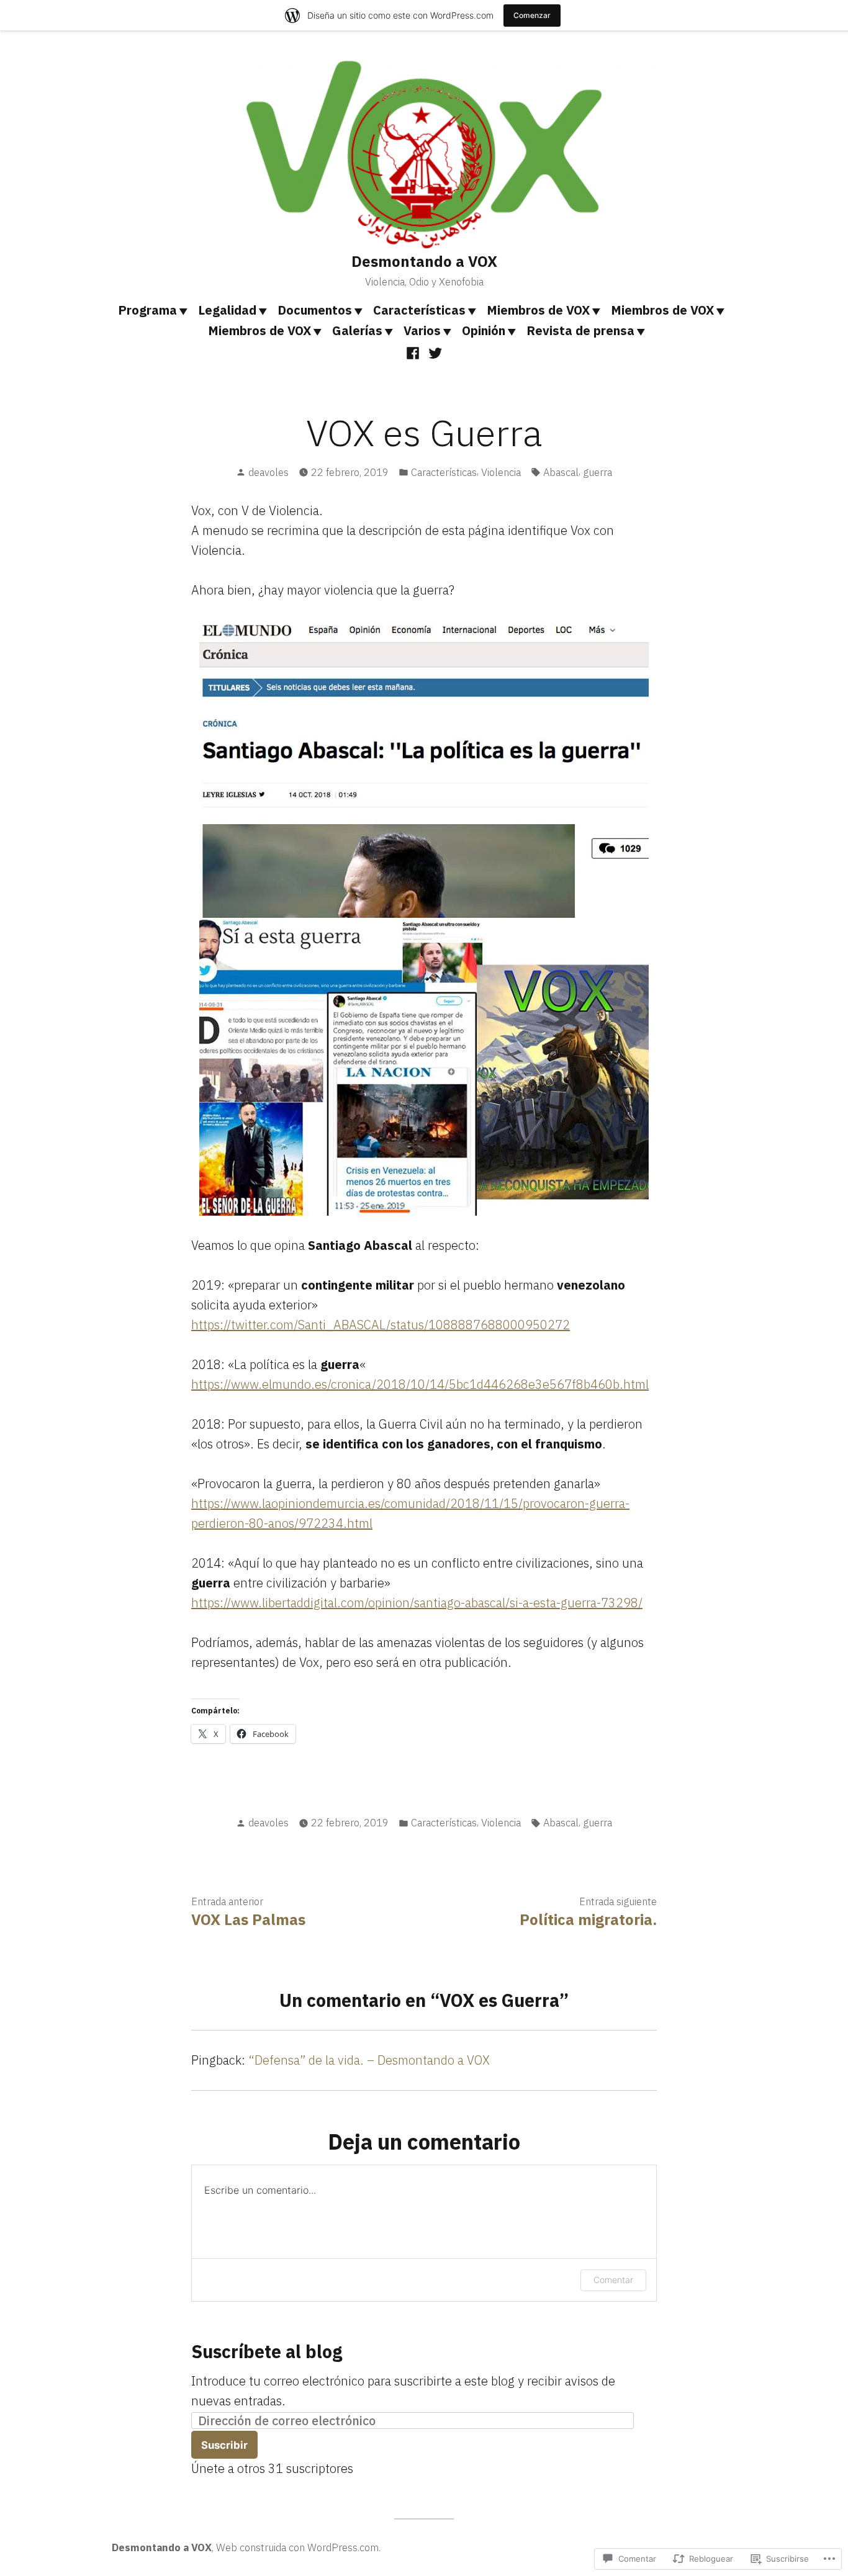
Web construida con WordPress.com (297, 2547)
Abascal (561, 472)
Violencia (501, 472)
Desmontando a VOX (424, 261)
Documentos (315, 310)
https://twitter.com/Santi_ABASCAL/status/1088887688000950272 (381, 1325)
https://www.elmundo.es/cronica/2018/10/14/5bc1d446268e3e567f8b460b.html (420, 1384)
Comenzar (532, 15)
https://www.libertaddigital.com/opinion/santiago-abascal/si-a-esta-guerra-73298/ (417, 1603)
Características (419, 310)
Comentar (613, 2280)
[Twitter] (434, 352)
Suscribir (224, 2445)
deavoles (268, 472)
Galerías (357, 330)
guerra (598, 472)
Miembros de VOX (538, 310)
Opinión (484, 330)
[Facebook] (414, 352)
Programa (147, 310)
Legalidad (227, 310)
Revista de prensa (580, 330)
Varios (422, 330)
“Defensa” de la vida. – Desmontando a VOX (369, 2060)
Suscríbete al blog (267, 2351)
